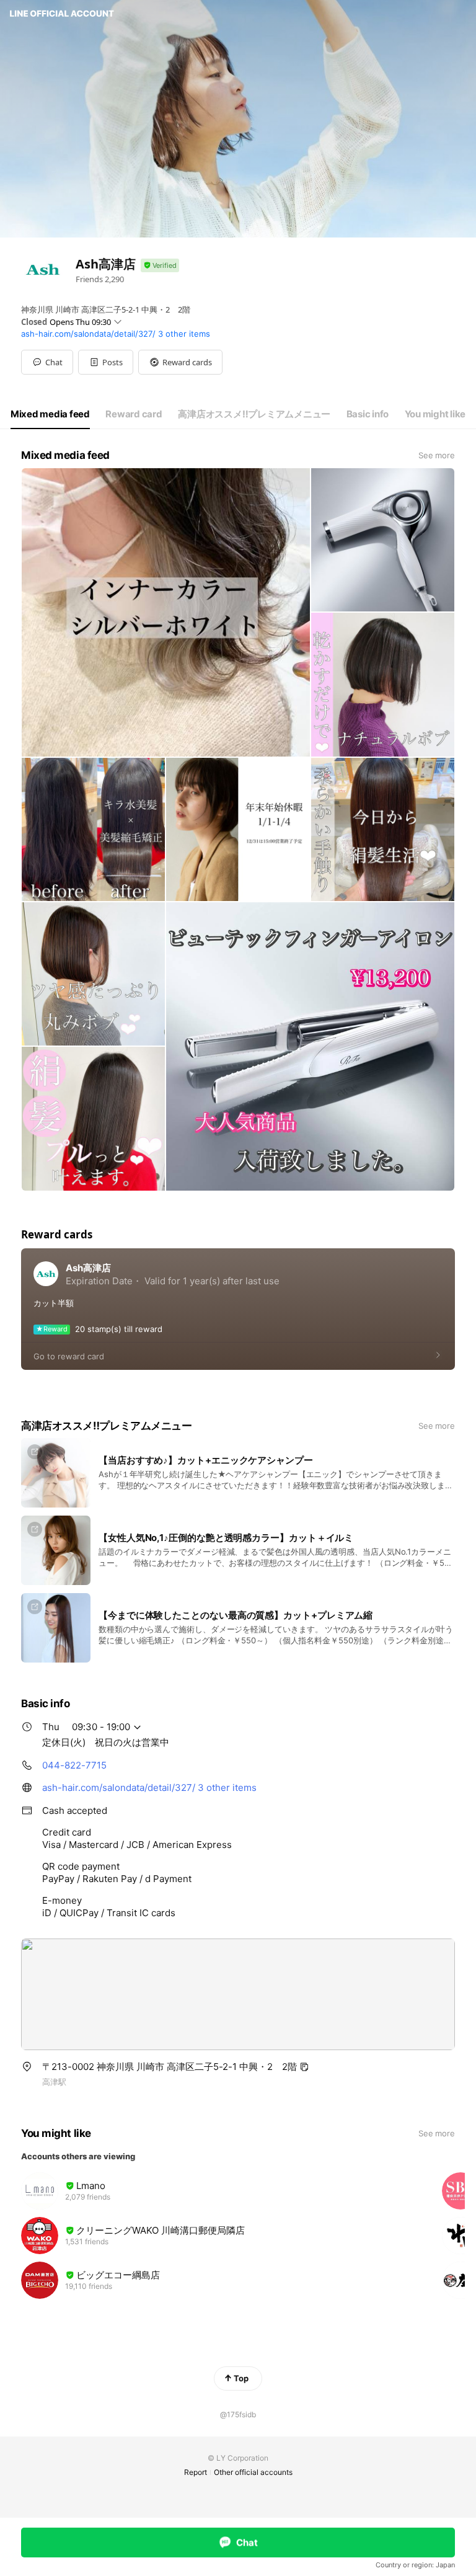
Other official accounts (253, 2472)
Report (196, 2472)
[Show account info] (160, 266)
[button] (106, 362)
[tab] (50, 414)
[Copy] (304, 2067)
